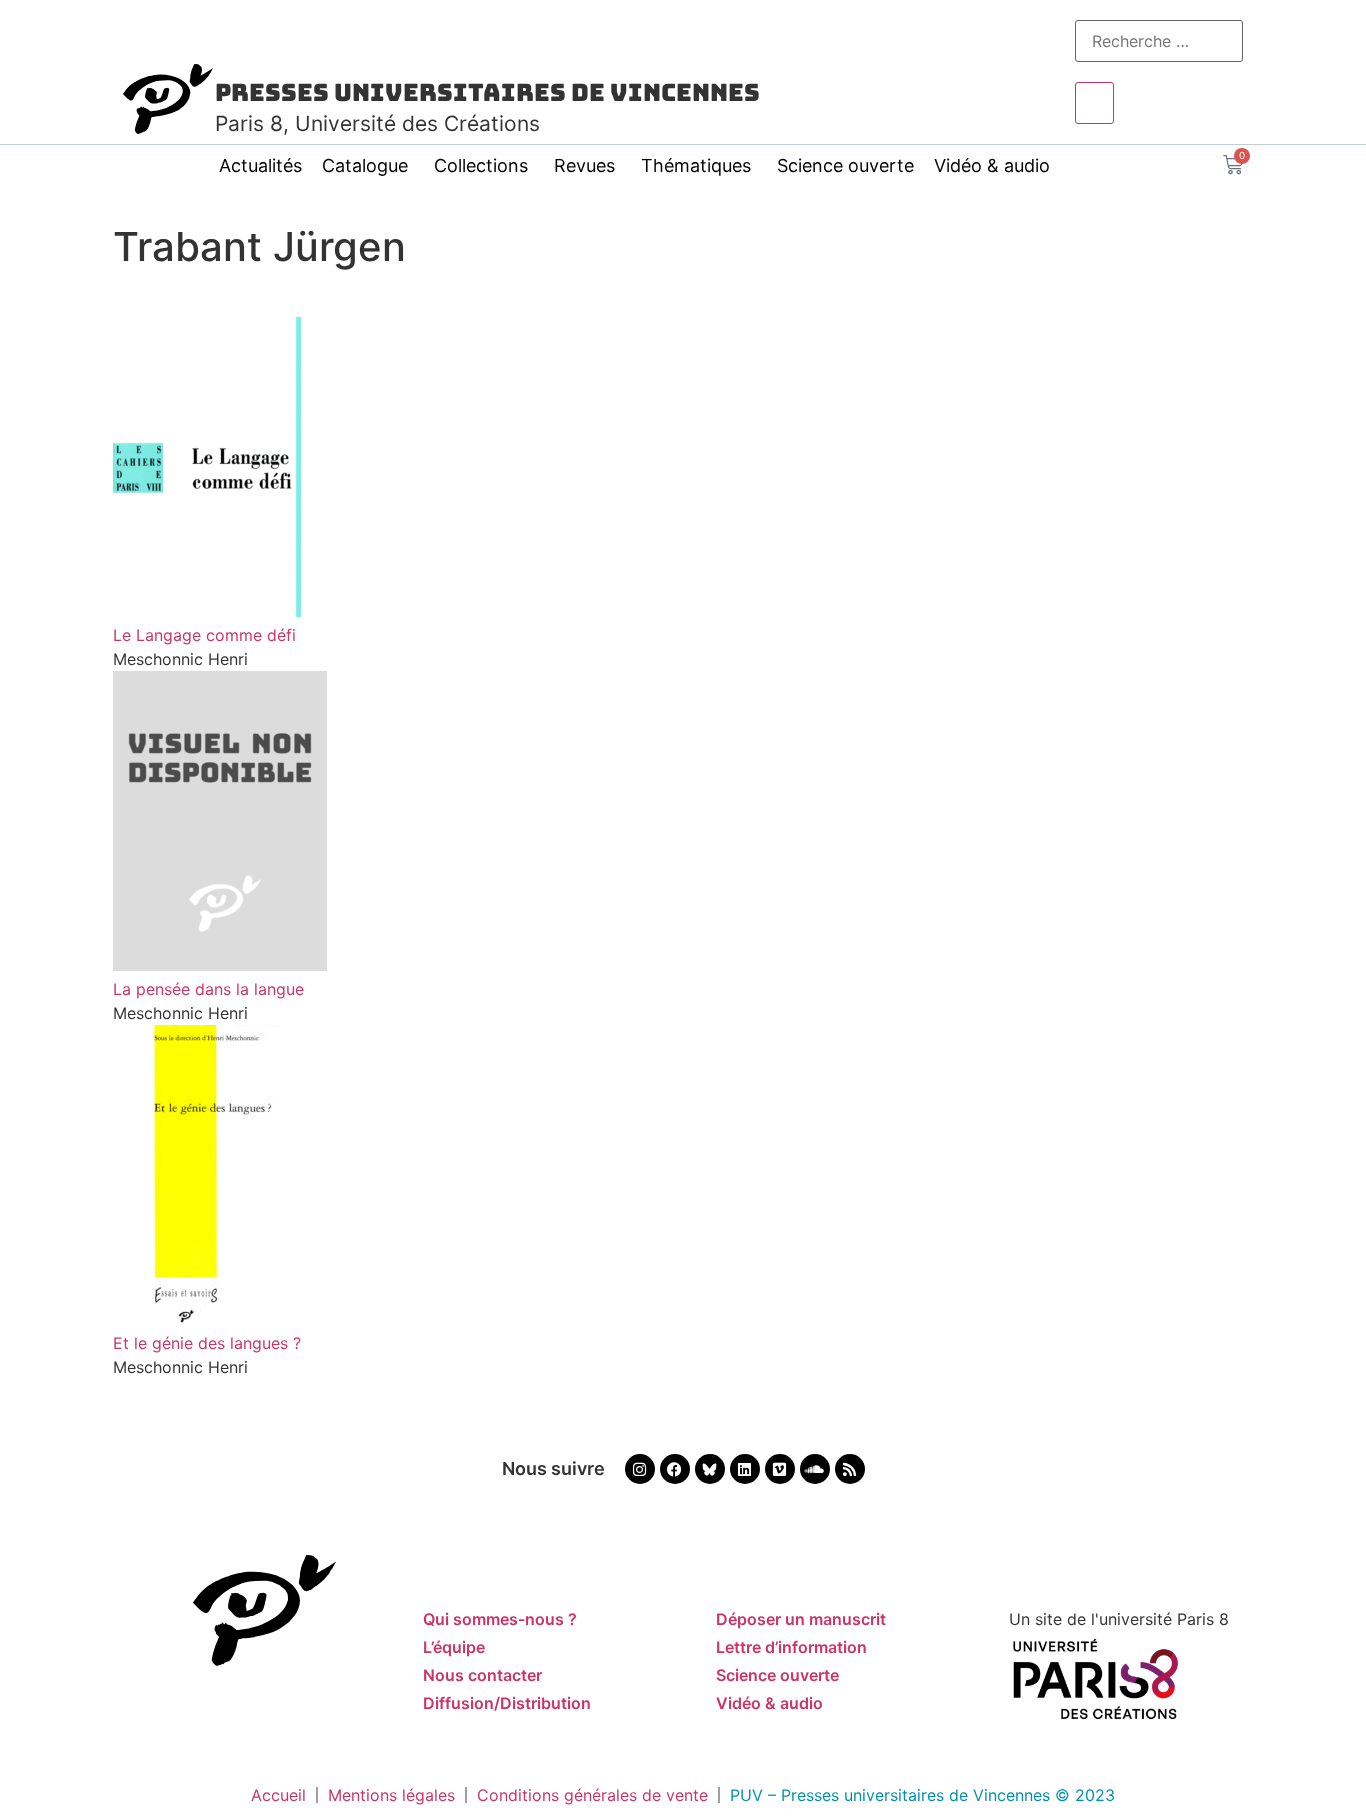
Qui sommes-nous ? (500, 1619)
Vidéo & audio (992, 165)
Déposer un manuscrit (801, 1619)
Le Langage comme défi (204, 635)
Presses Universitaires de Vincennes (487, 92)
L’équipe (454, 1647)
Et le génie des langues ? (207, 1343)
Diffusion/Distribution (507, 1703)
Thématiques (696, 165)
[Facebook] (675, 1469)
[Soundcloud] (815, 1469)
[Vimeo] (780, 1469)
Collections (481, 165)
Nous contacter (482, 1675)
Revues (584, 165)
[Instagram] (640, 1469)
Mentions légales (391, 1795)
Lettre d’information (791, 1647)
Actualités (260, 165)
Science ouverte (845, 165)
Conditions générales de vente (592, 1795)
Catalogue (365, 165)
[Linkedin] (745, 1469)
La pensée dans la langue (208, 989)
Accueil (278, 1795)
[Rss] (850, 1469)
